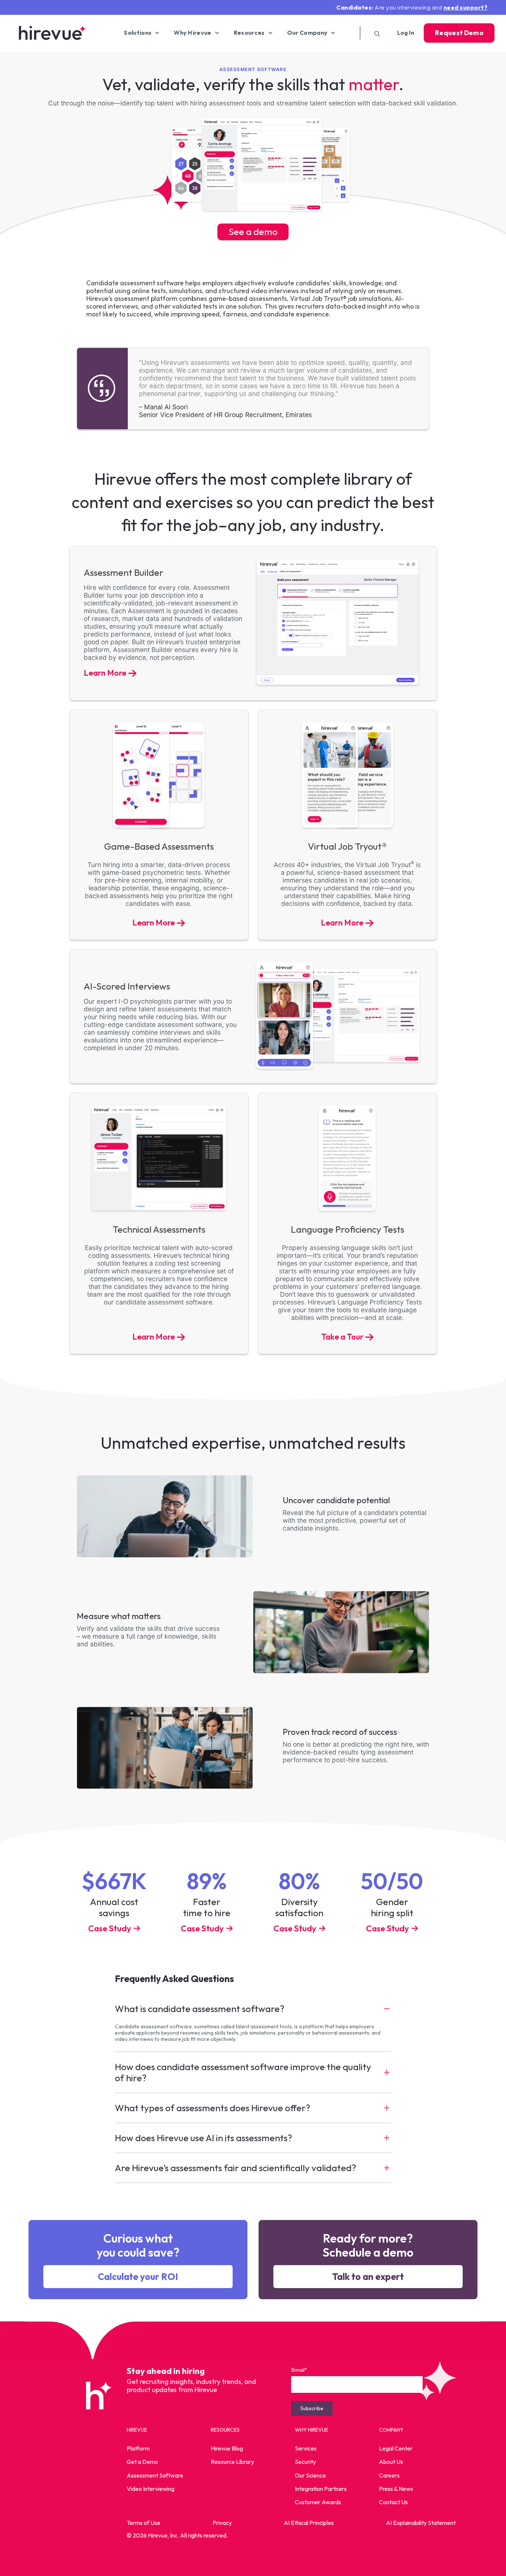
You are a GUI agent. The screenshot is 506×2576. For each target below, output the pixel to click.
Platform (138, 2448)
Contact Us (393, 2502)
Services (306, 2448)
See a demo (253, 232)
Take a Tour (342, 1337)
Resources (249, 33)
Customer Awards (318, 2502)
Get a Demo (142, 2462)
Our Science (310, 2475)
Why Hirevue (193, 33)
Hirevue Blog (227, 2448)
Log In (406, 33)
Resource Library (232, 2462)
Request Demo (459, 33)
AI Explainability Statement (421, 2523)
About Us (391, 2462)
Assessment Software (155, 2475)
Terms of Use (144, 2523)
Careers (389, 2475)
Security (305, 2462)
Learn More (105, 673)
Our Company (307, 33)
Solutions (138, 33)
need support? (466, 7)
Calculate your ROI (138, 2277)
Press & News (396, 2488)
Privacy (222, 2523)
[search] (374, 33)
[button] (253, 2009)
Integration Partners (321, 2488)
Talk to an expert (368, 2277)
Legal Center (396, 2448)
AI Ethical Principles (309, 2523)
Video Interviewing (151, 2488)
